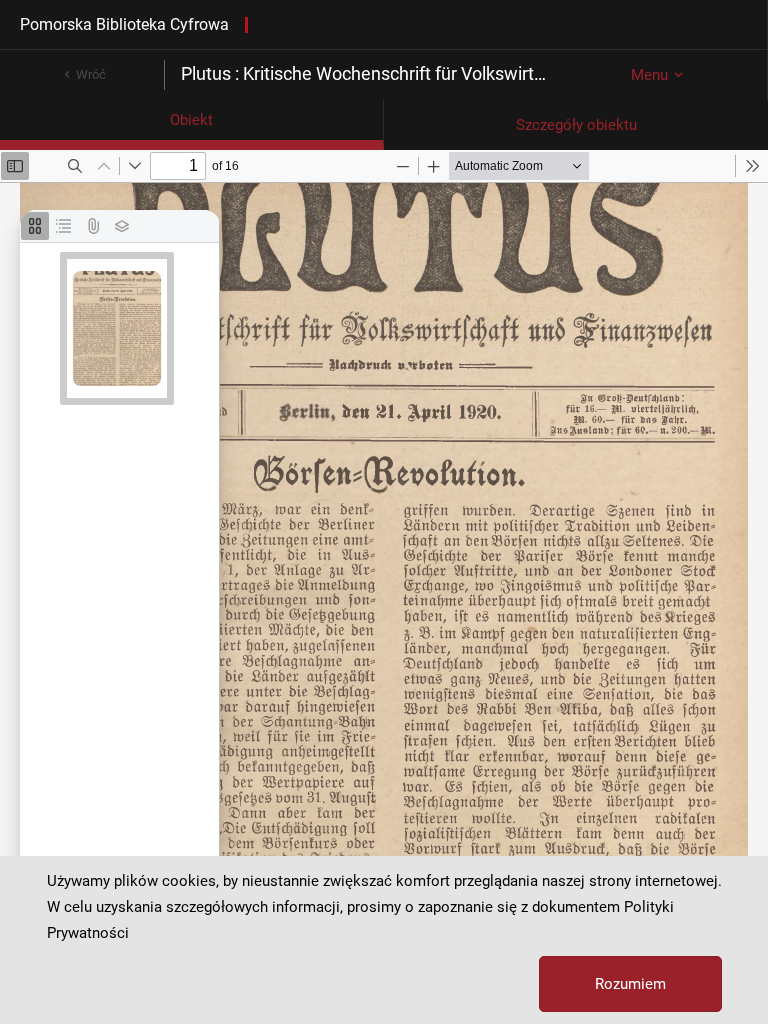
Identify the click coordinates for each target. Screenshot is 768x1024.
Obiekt (191, 120)
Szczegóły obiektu (576, 125)
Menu (649, 75)
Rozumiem (630, 984)
